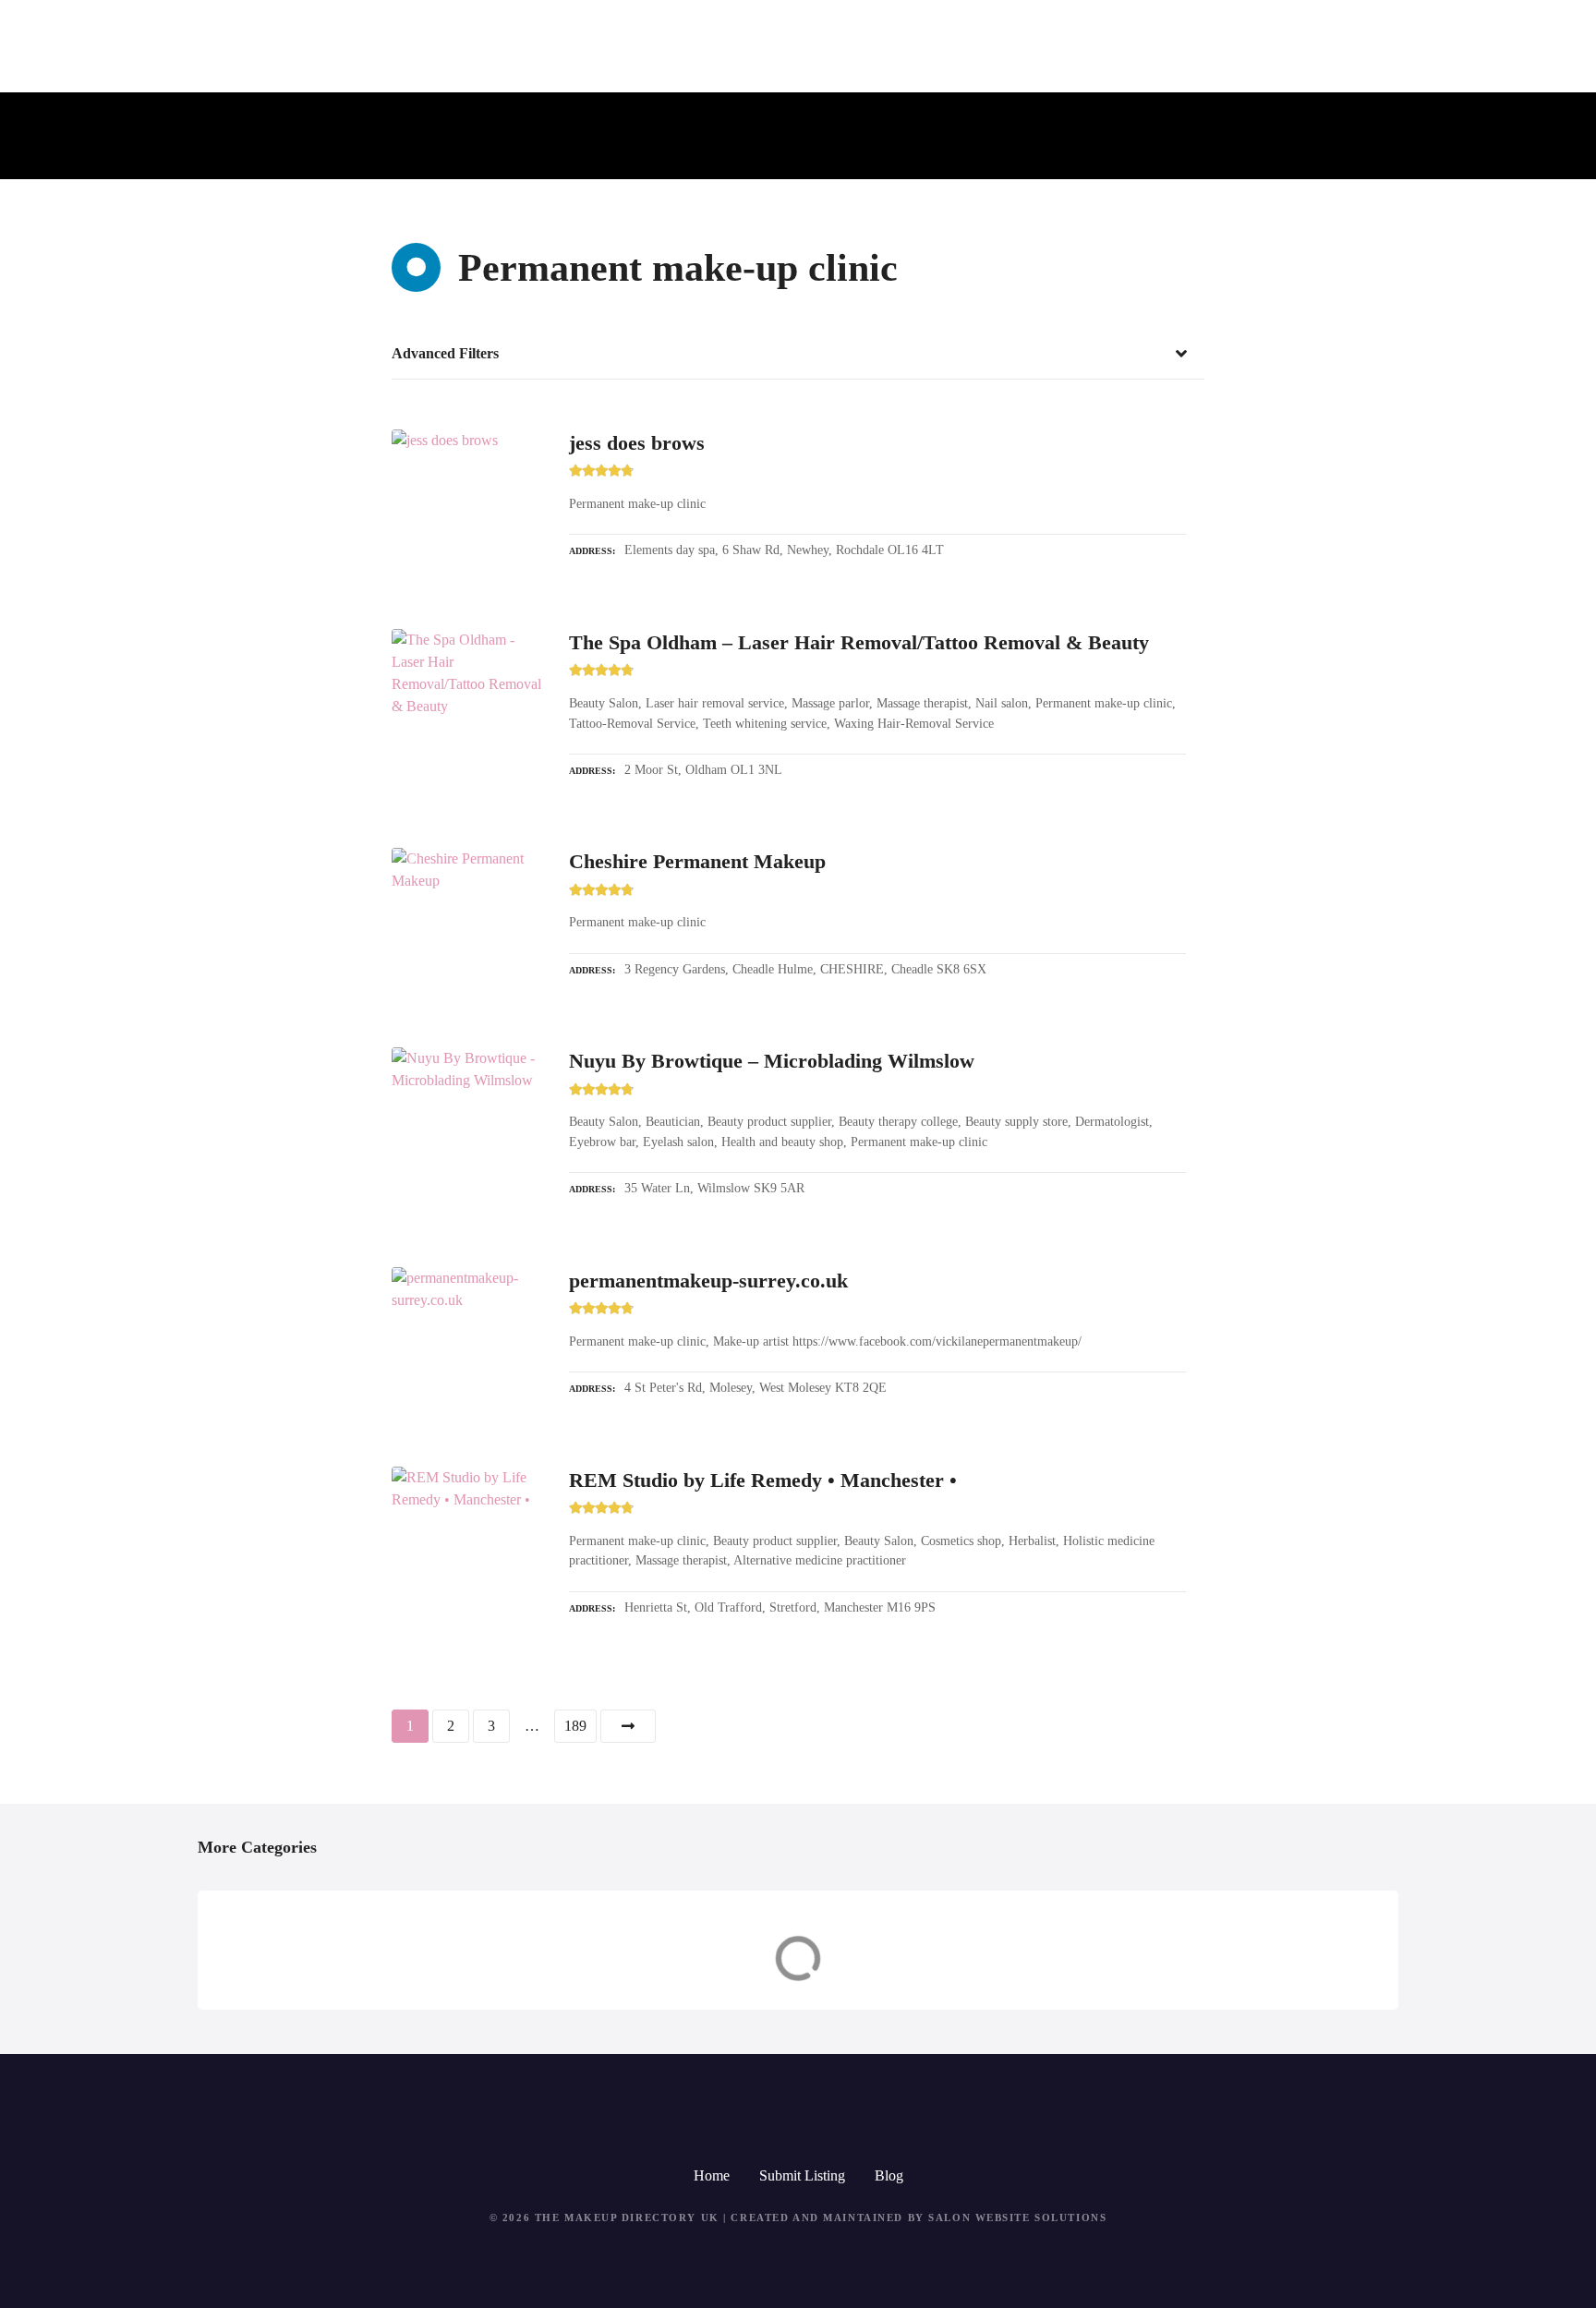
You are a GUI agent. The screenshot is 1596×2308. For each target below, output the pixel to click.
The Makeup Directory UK (627, 2217)
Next (628, 1726)
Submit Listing (802, 2175)
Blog (889, 2175)
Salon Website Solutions (1017, 2217)
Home (712, 2175)
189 (575, 1726)
